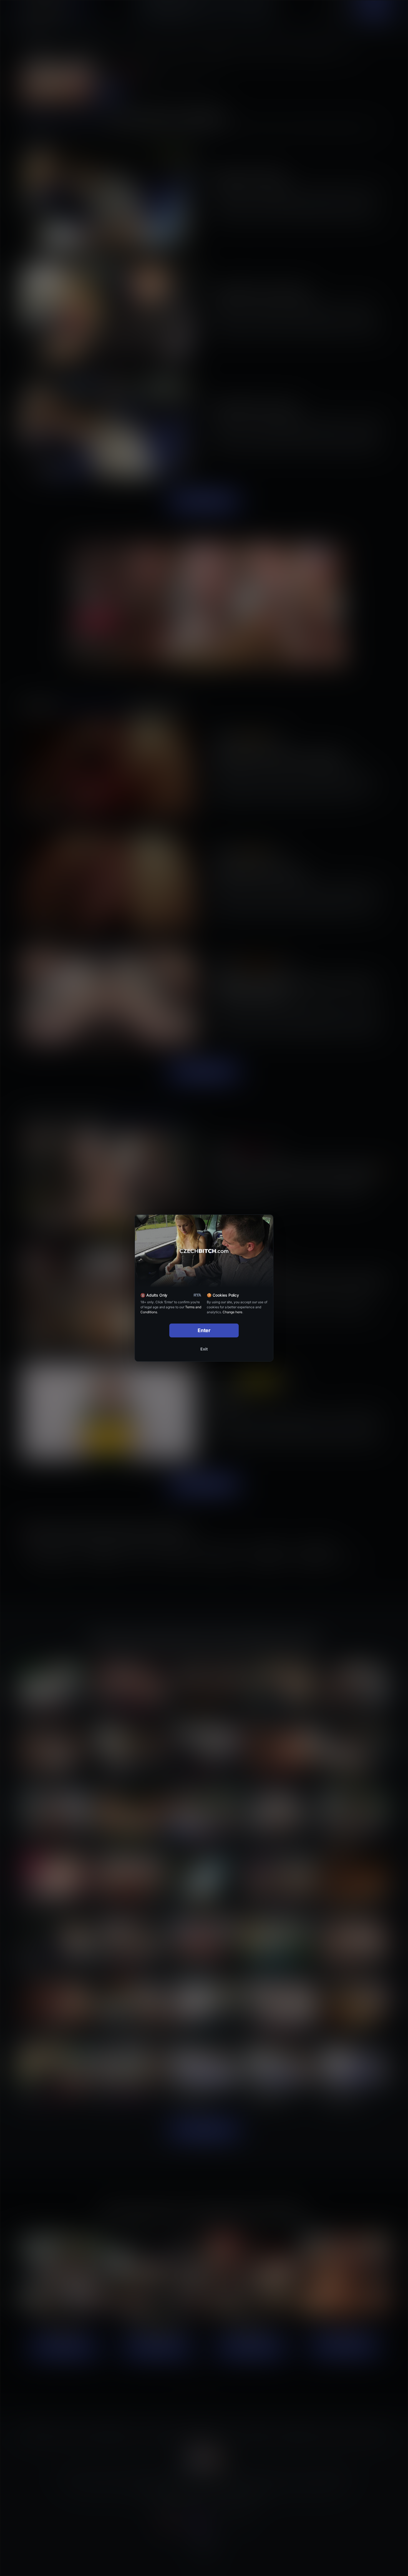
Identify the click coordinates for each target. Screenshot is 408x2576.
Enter (204, 1330)
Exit (204, 1349)
